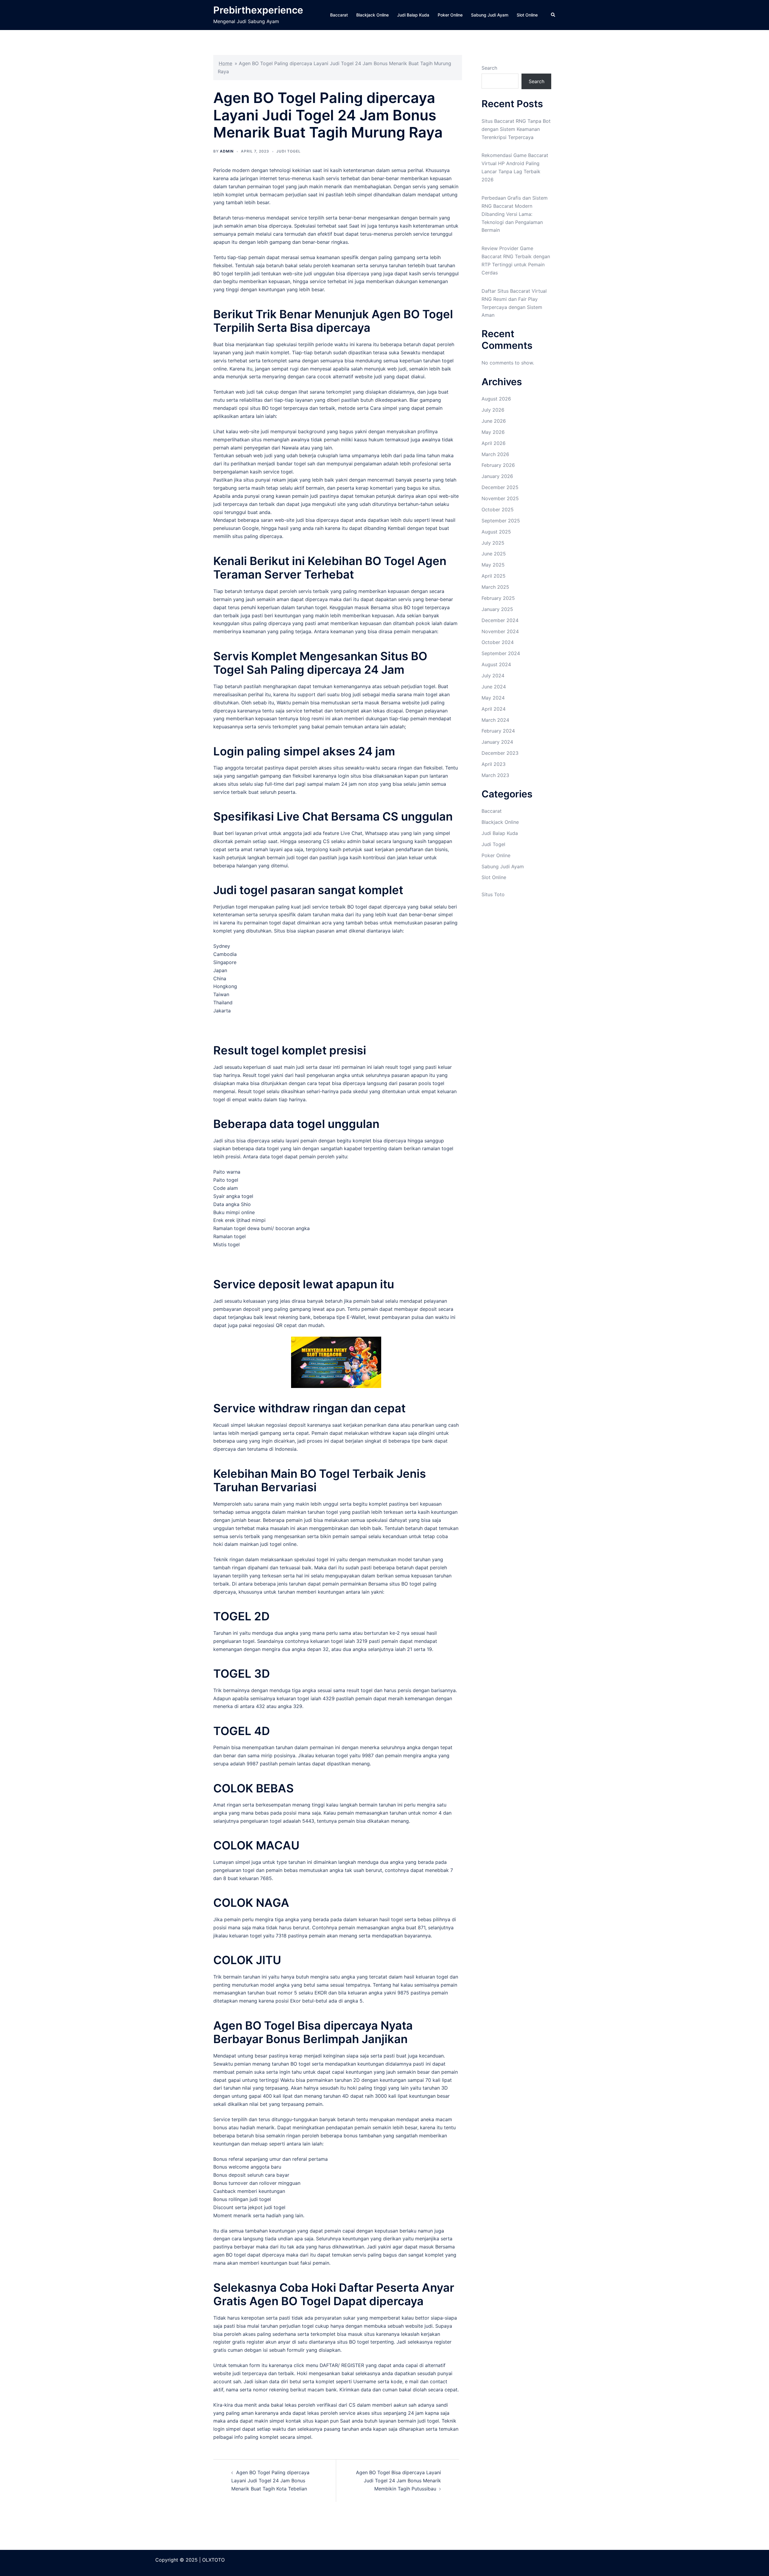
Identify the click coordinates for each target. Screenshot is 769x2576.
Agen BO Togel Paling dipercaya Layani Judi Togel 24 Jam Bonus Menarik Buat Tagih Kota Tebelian (270, 2481)
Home (225, 63)
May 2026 (493, 432)
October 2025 (498, 509)
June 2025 (494, 554)
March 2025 (495, 587)
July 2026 (493, 410)
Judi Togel (289, 151)
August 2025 (496, 532)
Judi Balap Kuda (413, 15)
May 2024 (493, 698)
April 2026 (494, 443)
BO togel (223, 274)
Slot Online (527, 15)
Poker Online (450, 15)
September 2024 (501, 653)
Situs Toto (493, 894)
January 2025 (497, 609)
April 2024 (494, 709)
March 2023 (495, 775)
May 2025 (493, 565)
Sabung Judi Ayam (490, 15)
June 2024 (494, 687)
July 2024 (493, 676)
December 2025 (500, 487)
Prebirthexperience (258, 10)
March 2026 (495, 454)
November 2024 (500, 631)
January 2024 (497, 742)
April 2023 (494, 764)
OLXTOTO (213, 2560)
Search (489, 68)
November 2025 (500, 498)
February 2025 (498, 598)
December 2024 (500, 620)
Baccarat (339, 15)
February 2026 (498, 465)
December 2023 (500, 753)
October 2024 (498, 642)
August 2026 (496, 399)
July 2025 (493, 543)
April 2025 (494, 576)
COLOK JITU (247, 1960)
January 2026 (497, 476)
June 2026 (494, 421)
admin (227, 151)
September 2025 (501, 521)
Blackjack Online (372, 15)
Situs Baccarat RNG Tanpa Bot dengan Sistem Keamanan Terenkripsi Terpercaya (516, 129)
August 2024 (496, 664)
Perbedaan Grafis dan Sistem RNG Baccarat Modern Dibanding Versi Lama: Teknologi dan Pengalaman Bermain (515, 214)
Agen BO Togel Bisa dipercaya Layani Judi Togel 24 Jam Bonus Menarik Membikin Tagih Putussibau (398, 2481)
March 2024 (495, 720)
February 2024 (498, 731)
